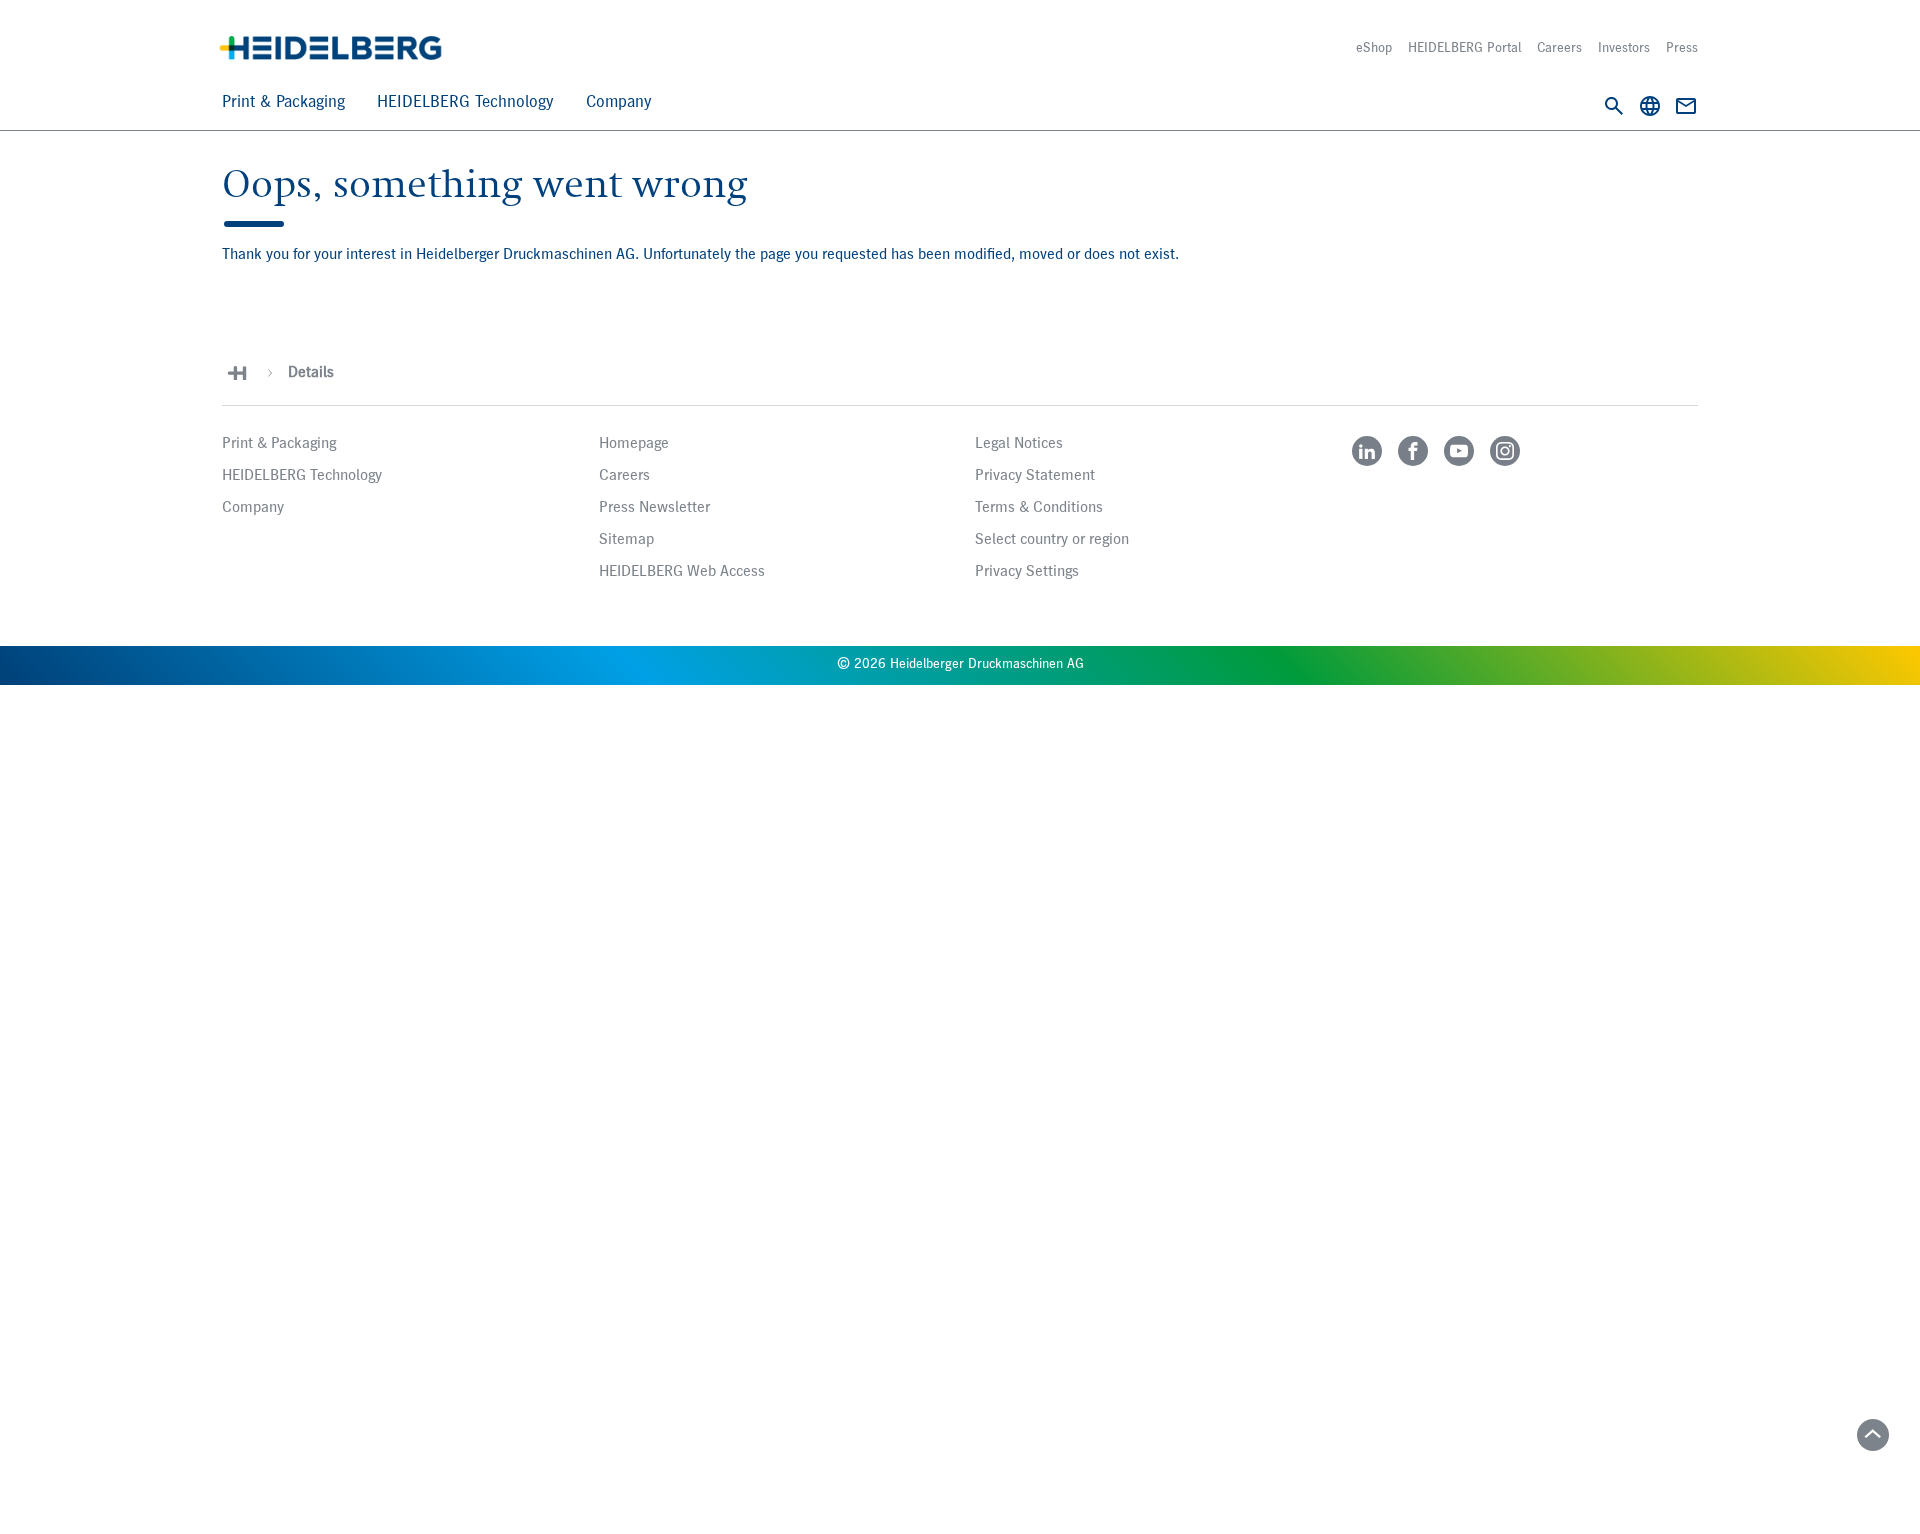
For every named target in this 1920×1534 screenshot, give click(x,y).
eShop (1374, 48)
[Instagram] (1505, 451)
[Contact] (1686, 106)
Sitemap (626, 540)
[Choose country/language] (1650, 106)
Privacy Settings (1027, 572)
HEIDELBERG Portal (1464, 48)
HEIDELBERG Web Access (682, 572)
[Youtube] (1459, 451)
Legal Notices (1019, 444)
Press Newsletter (654, 508)
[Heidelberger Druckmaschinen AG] (330, 48)
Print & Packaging (283, 102)
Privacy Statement (1035, 476)
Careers (1559, 48)
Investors (1624, 48)
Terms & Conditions (1039, 508)
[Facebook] (1413, 451)
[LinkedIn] (1367, 451)
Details (311, 373)
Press (1682, 48)
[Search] (1614, 106)
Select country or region (1052, 540)
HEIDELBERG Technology (465, 102)
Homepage (634, 444)
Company (619, 102)
